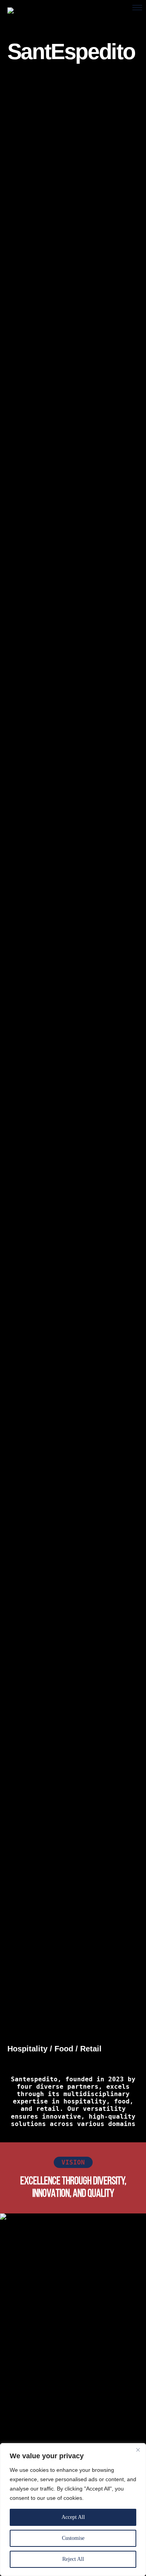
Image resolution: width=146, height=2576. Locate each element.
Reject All (73, 2559)
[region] (73, 2510)
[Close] (138, 2450)
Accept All (73, 2517)
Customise (73, 2538)
